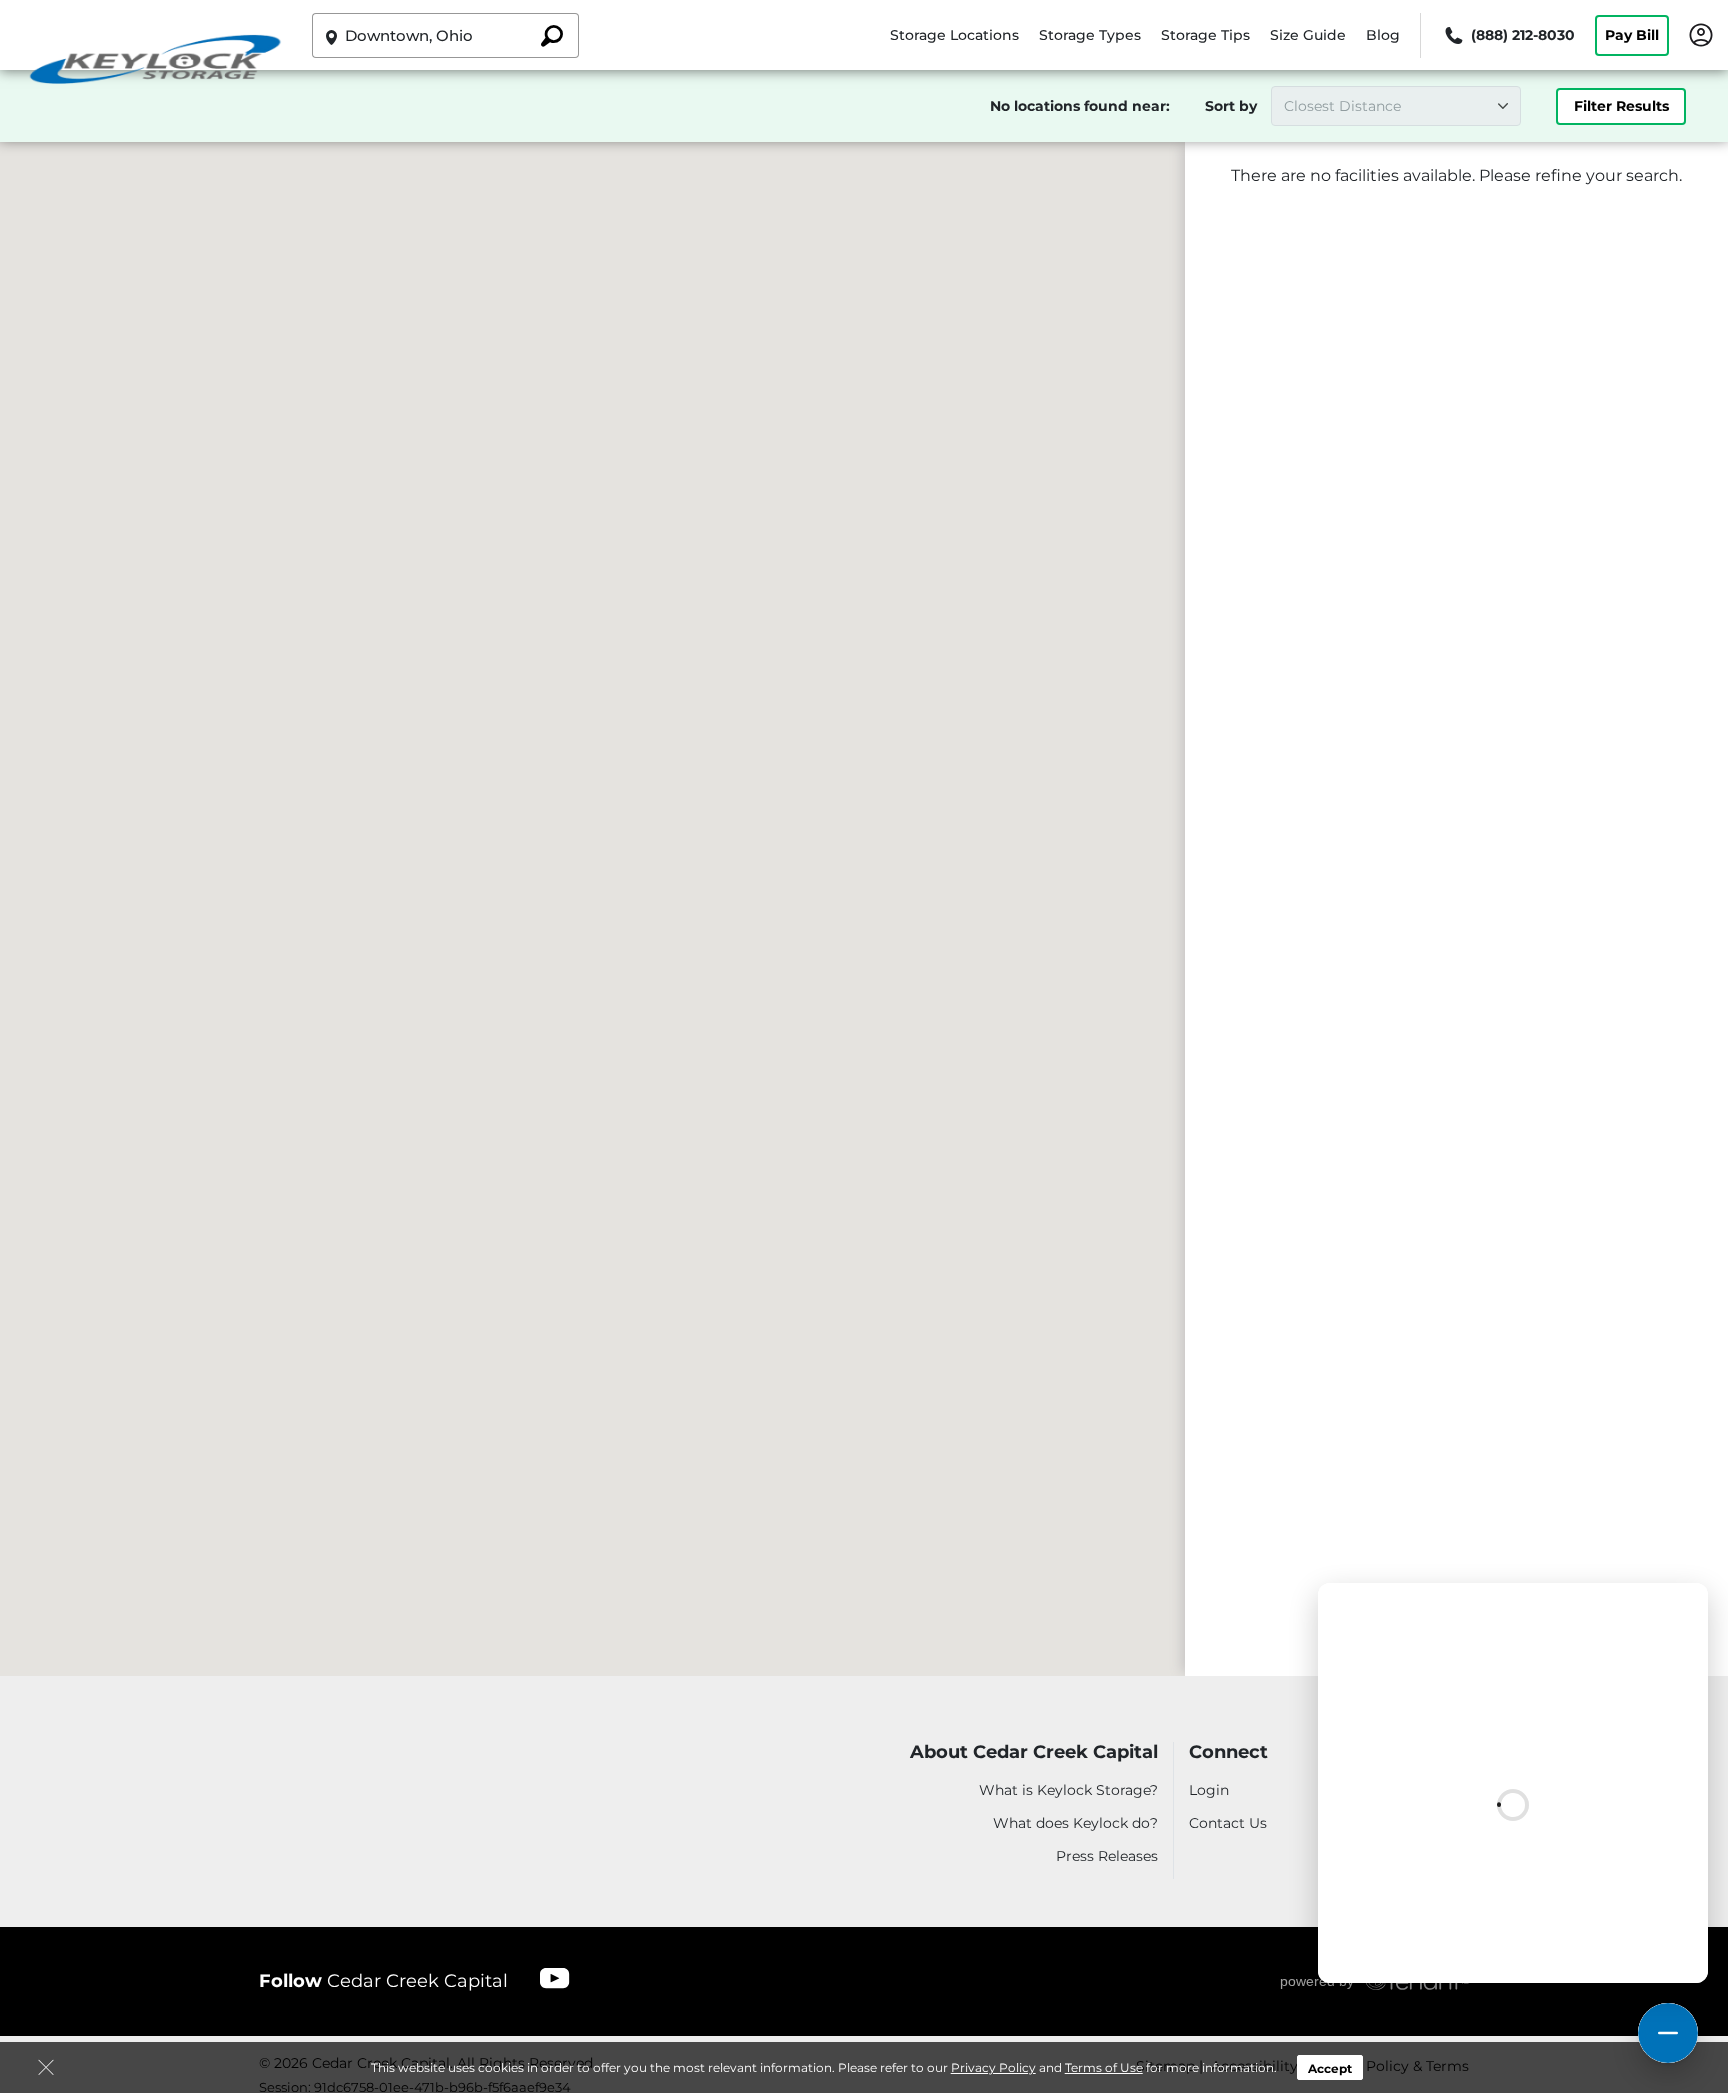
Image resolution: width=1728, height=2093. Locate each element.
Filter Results (1621, 106)
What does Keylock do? (1075, 1823)
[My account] (1701, 34)
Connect (1228, 1752)
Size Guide (1308, 35)
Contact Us (1228, 1823)
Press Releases (1107, 1856)
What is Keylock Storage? (1068, 1790)
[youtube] (555, 1978)
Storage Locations (954, 35)
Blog (1383, 35)
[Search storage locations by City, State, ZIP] (552, 35)
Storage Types (1090, 35)
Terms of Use (1104, 2067)
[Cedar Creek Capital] (156, 63)
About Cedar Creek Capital (1034, 1752)
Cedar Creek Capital (383, 1981)
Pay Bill (1632, 35)
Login (1209, 1790)
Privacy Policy (993, 2067)
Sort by (1231, 106)
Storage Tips (1205, 35)
